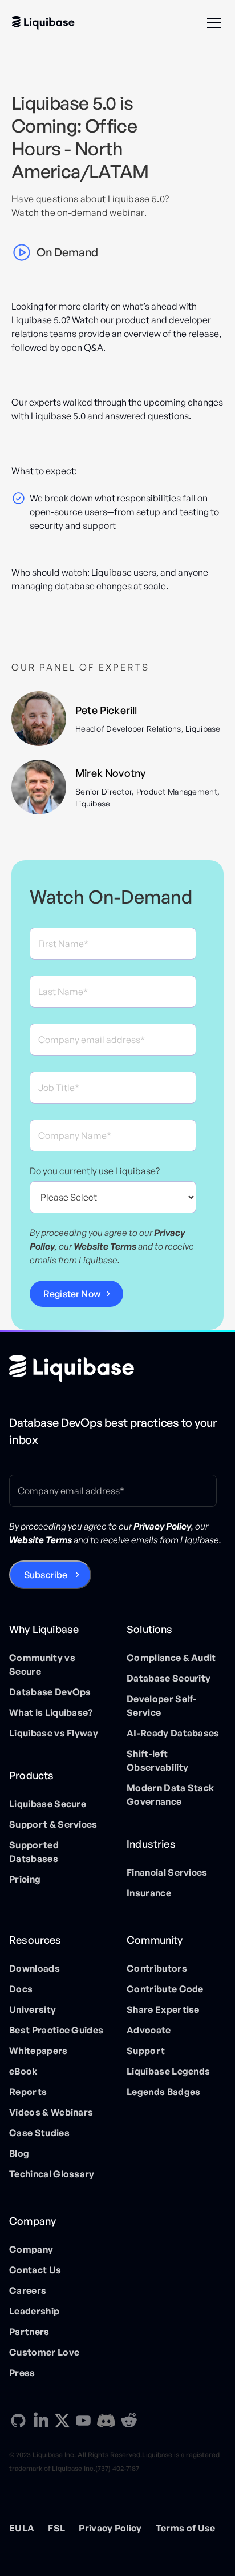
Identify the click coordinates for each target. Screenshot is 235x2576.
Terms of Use (186, 2528)
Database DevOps (50, 1692)
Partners (29, 2332)
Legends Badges (163, 2092)
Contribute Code (165, 1989)
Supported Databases (34, 1852)
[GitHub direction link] (18, 2421)
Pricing (25, 1879)
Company (31, 2249)
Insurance (149, 1893)
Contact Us (35, 2270)
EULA (22, 2528)
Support (146, 2051)
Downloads (35, 1968)
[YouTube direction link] (83, 2421)
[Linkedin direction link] (41, 2421)
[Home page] (72, 1369)
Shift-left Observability (157, 1760)
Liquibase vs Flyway (54, 1733)
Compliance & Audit (171, 1658)
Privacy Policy (110, 2528)
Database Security (169, 1678)
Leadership (34, 2311)
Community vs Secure (42, 1664)
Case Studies (39, 2133)
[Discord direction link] (106, 2421)
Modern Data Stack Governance (170, 1795)
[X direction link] (62, 2420)
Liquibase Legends (168, 2071)
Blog (19, 2153)
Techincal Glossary (52, 2174)
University (33, 2009)
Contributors (157, 1968)
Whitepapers (39, 2051)
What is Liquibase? (51, 1712)
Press (22, 2373)
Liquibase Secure (48, 1804)
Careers (28, 2290)
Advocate (149, 2030)
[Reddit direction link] (129, 2421)
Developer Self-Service (162, 1706)
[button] (212, 23)
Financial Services (167, 1872)
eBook (23, 2071)
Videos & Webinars (51, 2112)
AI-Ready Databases (173, 1733)
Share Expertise (163, 2009)
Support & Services (53, 1824)
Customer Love (44, 2352)
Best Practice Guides (56, 2030)
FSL (56, 2528)
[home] (43, 23)
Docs (21, 1989)
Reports (28, 2092)
